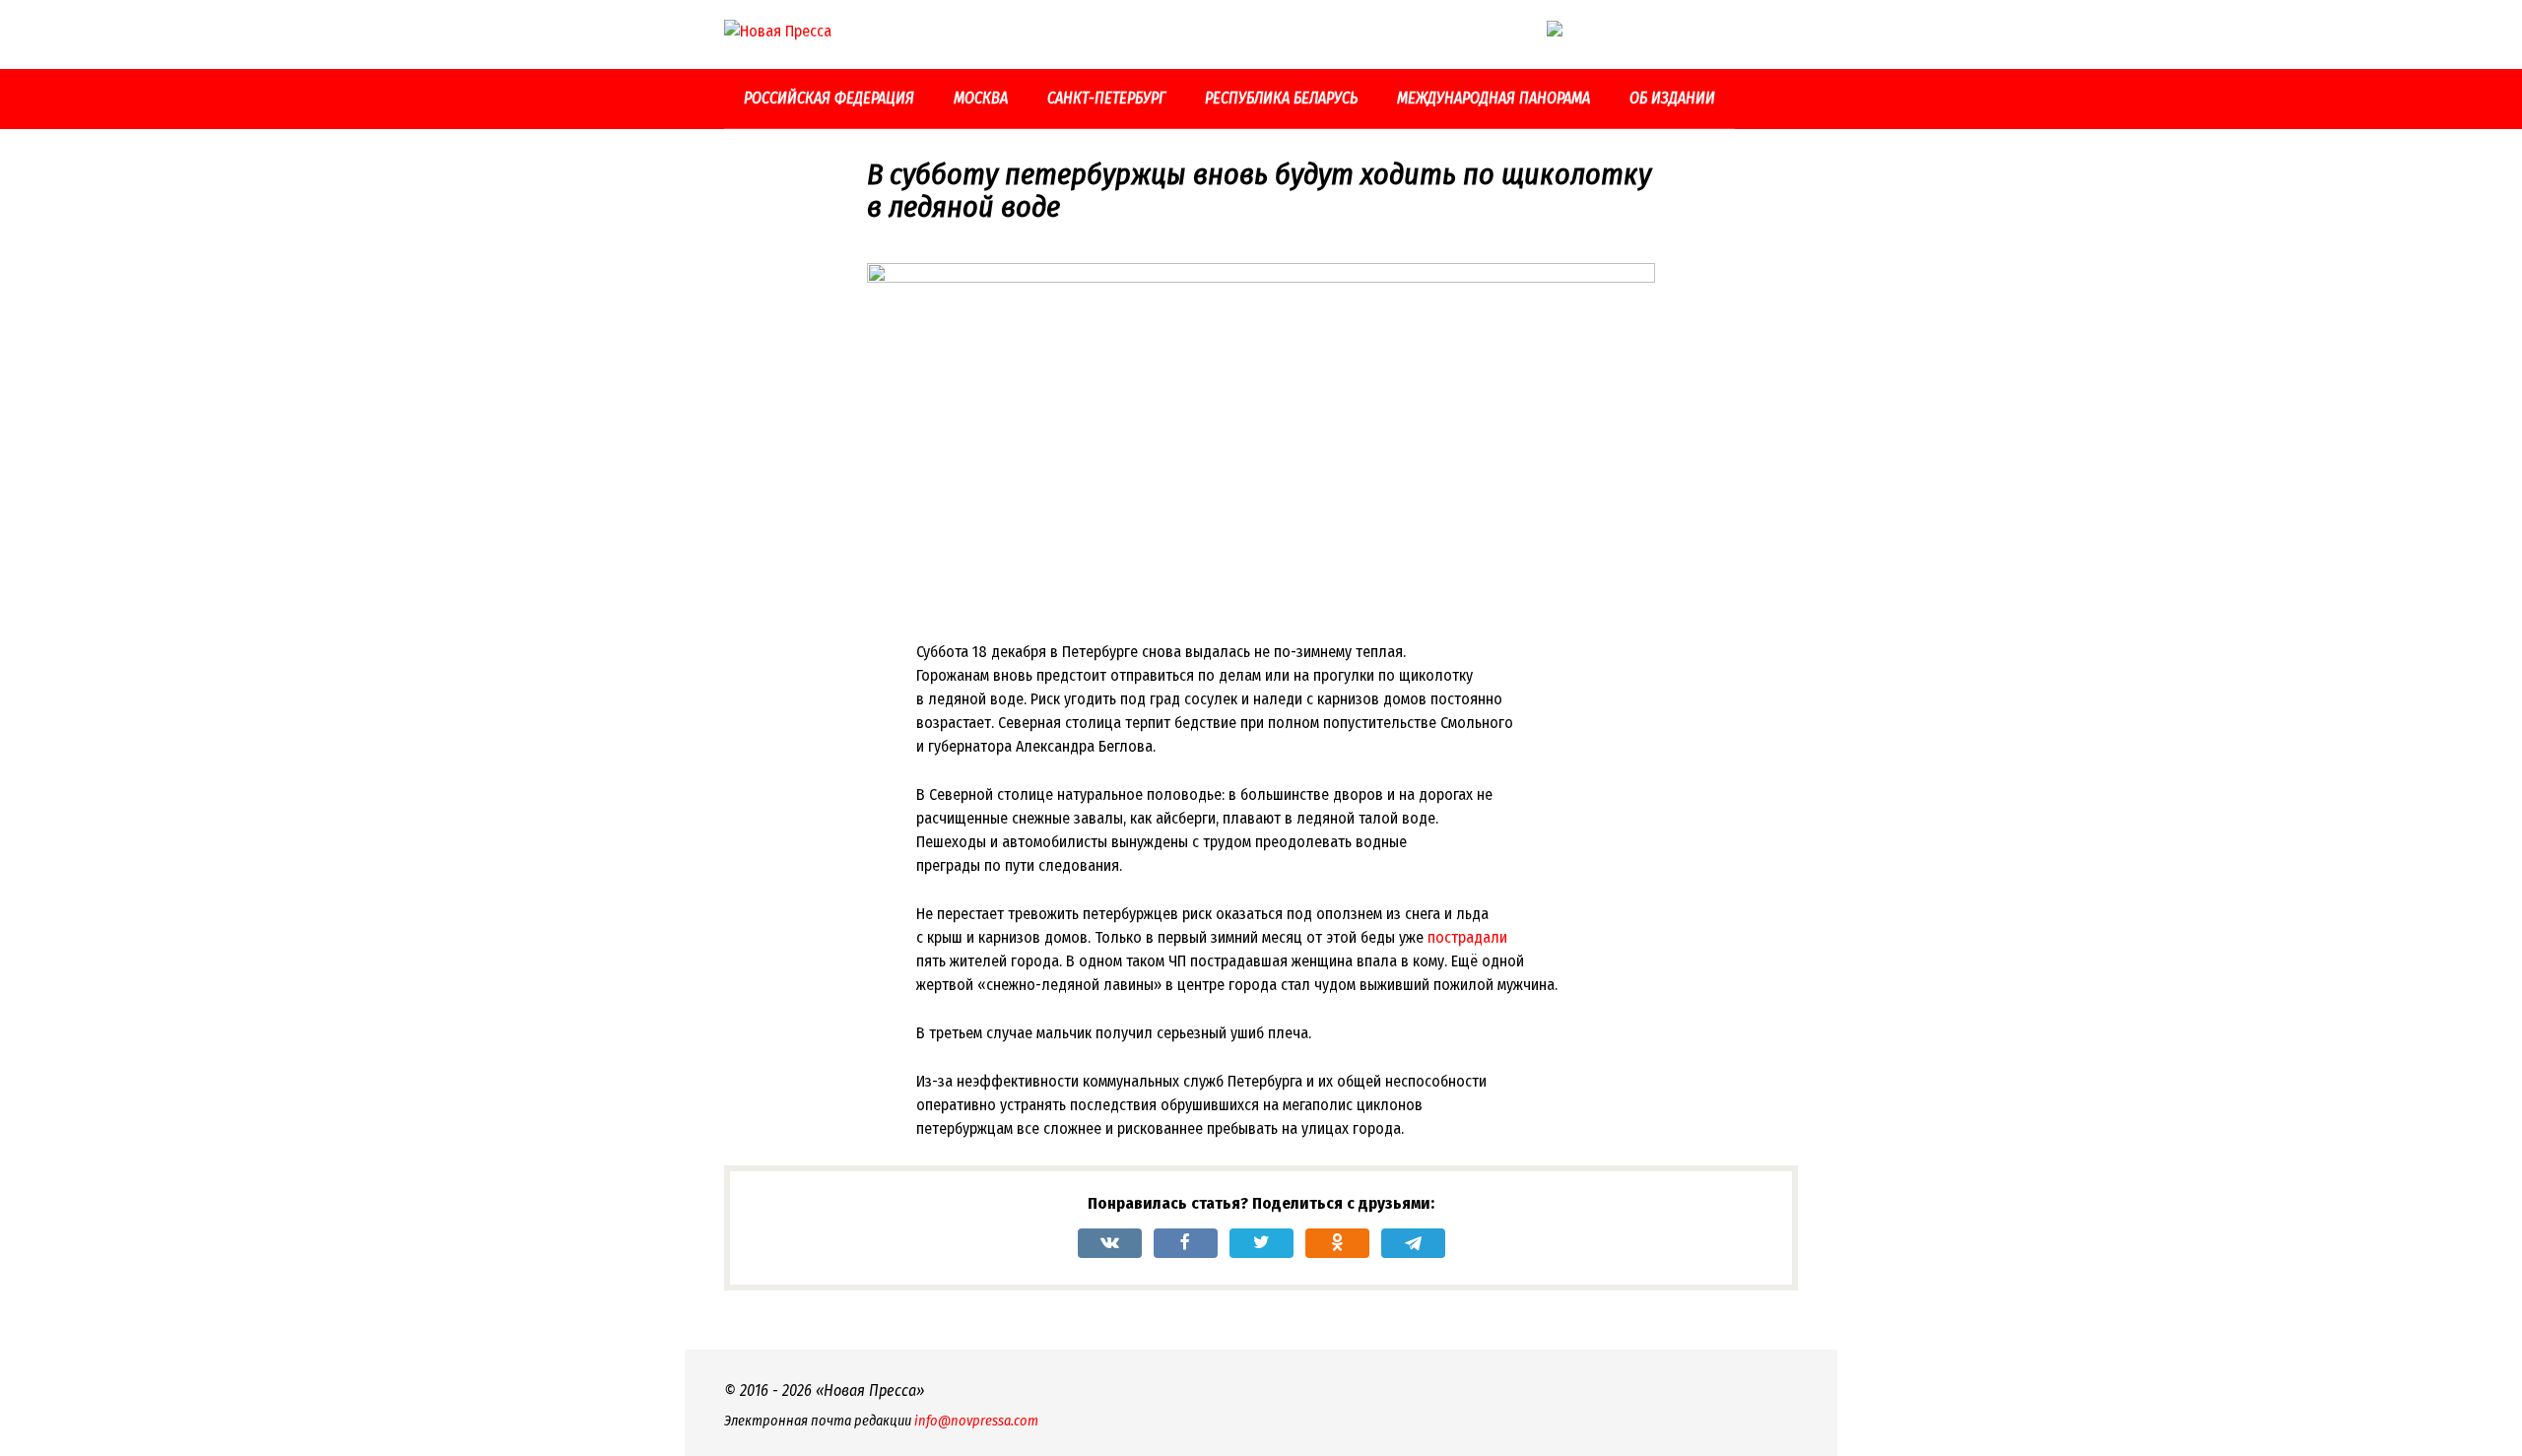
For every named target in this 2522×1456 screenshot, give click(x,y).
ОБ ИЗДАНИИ (1672, 98)
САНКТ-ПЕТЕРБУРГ (1106, 98)
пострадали (1467, 937)
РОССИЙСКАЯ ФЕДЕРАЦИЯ (829, 98)
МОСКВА (981, 98)
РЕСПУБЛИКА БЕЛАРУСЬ (1281, 98)
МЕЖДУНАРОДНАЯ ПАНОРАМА (1493, 98)
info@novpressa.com (976, 1421)
